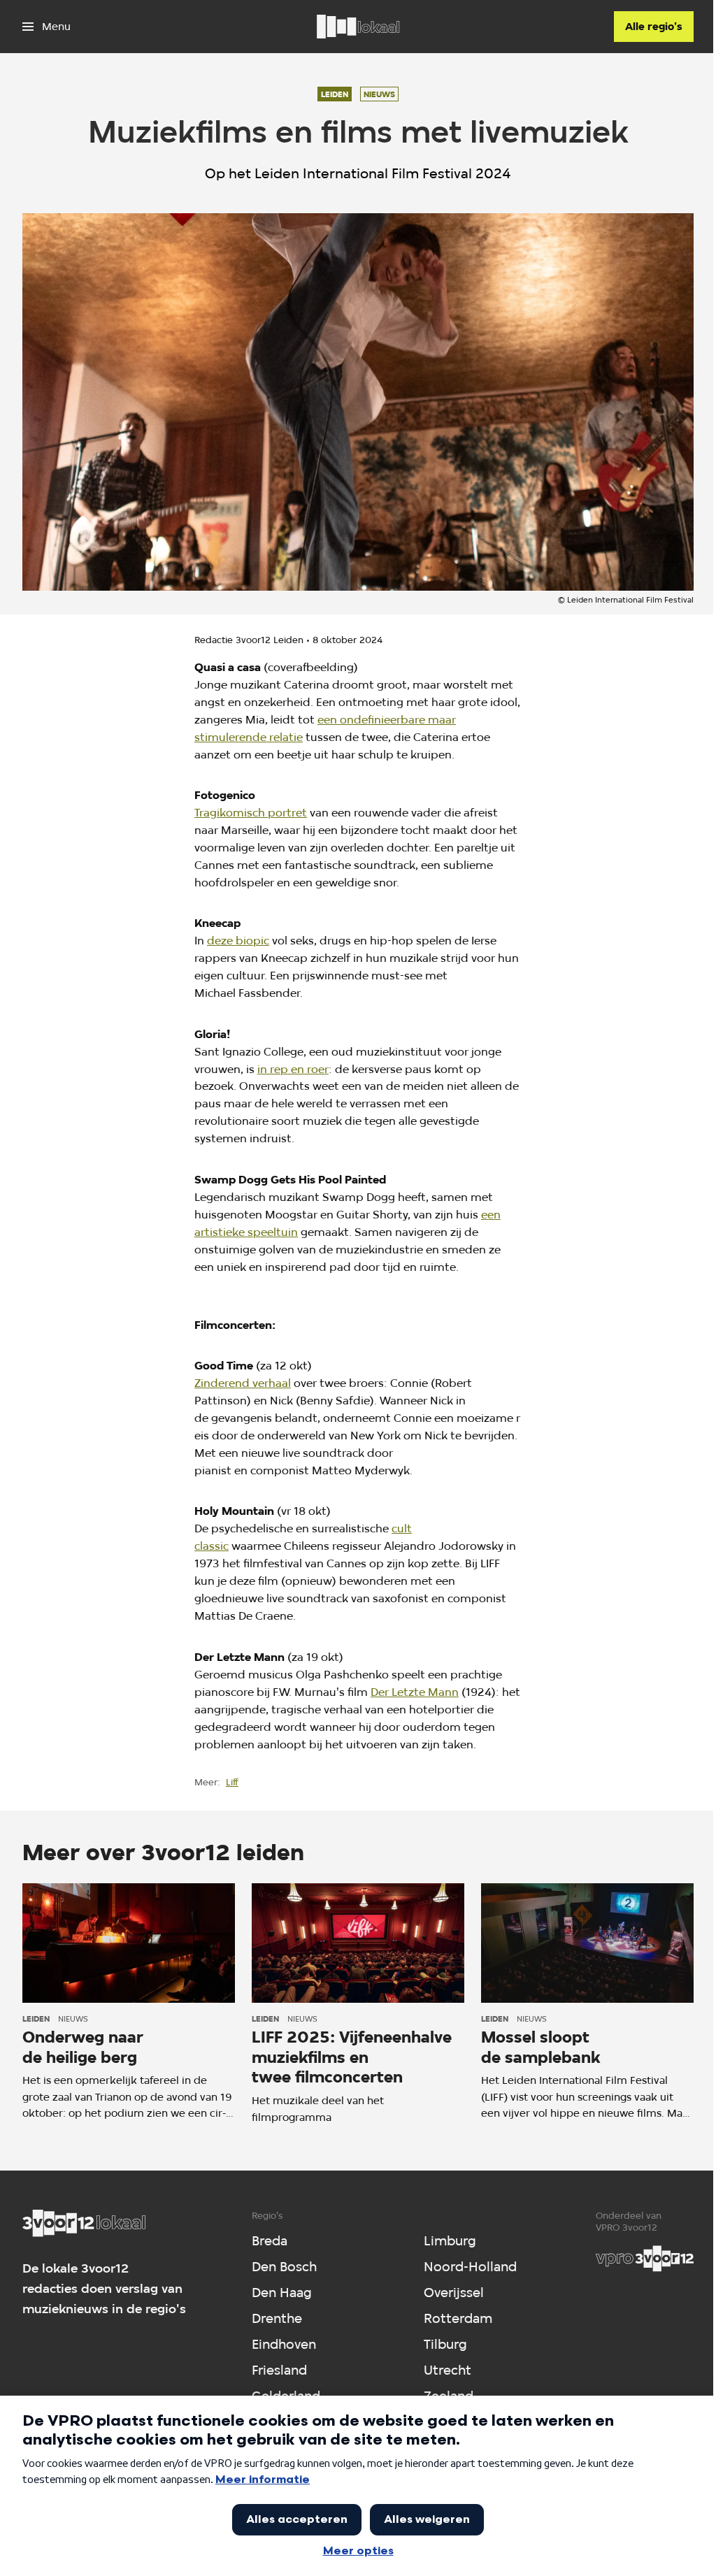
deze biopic (238, 941)
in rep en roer (293, 1069)
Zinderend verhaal (243, 1383)
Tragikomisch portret (251, 813)
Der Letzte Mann (415, 1692)
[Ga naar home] (358, 27)
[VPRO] (645, 2259)
